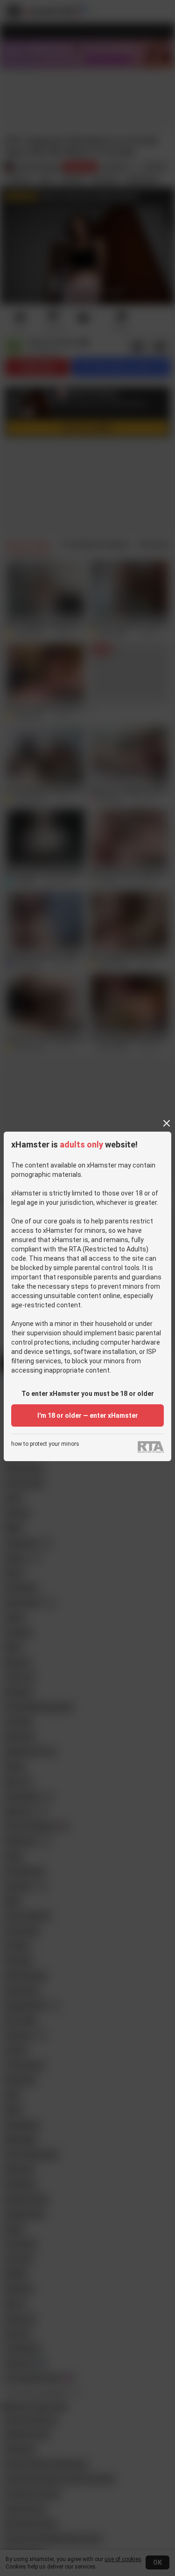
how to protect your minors (45, 1444)
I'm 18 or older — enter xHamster (88, 1415)
